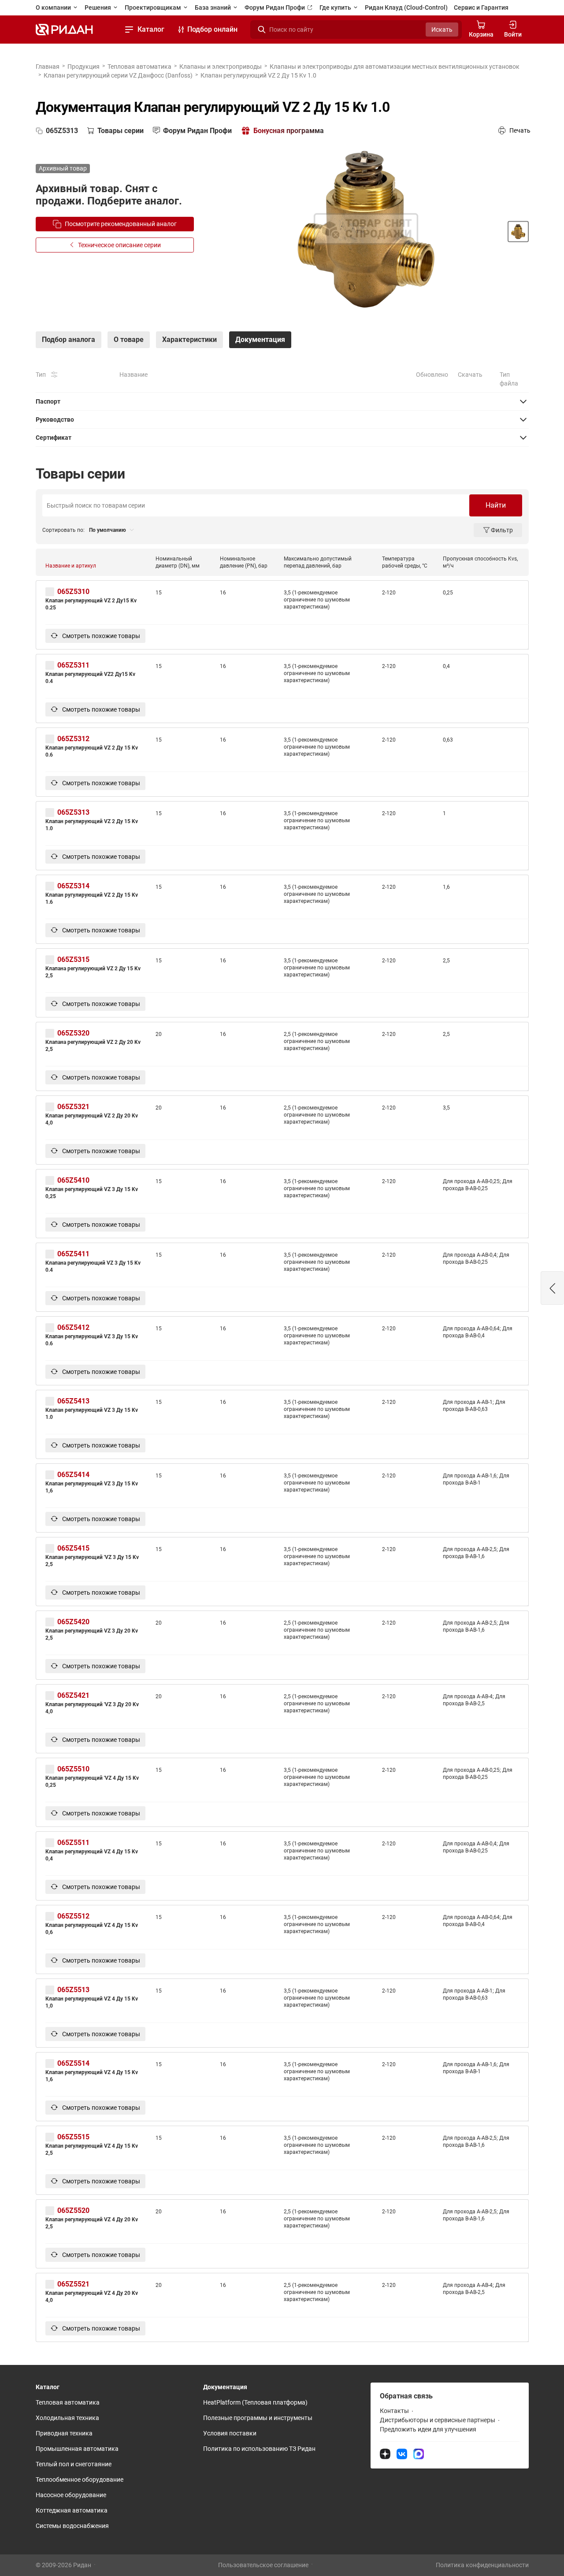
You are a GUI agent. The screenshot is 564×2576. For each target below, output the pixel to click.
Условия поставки (230, 2433)
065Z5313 (73, 812)
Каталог (151, 29)
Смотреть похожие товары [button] (100, 636)
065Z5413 (73, 1401)
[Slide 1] (518, 231)
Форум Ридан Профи (275, 7)
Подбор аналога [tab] (69, 340)
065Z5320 (73, 1033)
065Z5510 (73, 1769)
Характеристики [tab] (189, 340)
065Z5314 (73, 886)
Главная (48, 67)
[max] (419, 2454)
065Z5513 (73, 1990)
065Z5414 (73, 1475)
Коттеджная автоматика (72, 2510)
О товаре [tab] (129, 340)
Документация (225, 2387)
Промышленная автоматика (77, 2449)
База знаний (213, 7)
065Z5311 (73, 665)
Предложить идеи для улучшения (428, 2429)
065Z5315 (73, 960)
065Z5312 (73, 739)
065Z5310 (73, 592)
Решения (98, 7)
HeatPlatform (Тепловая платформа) (255, 2402)
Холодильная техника (67, 2418)
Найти (496, 505)
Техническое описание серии (119, 245)
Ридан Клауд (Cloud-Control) (406, 7)
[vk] (402, 2454)
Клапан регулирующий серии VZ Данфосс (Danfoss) (118, 75)
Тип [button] (41, 375)
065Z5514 (73, 2063)
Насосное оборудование (71, 2495)
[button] (553, 1288)
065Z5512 (73, 1916)
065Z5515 (73, 2137)
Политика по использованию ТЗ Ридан (259, 2449)
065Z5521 (73, 2284)
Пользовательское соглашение (263, 2565)
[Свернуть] (282, 401)
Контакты (394, 2411)
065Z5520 (73, 2210)
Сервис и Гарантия (481, 7)
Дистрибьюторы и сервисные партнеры (438, 2420)
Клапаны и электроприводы (221, 67)
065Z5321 (73, 1107)
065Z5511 (73, 1843)
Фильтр (502, 530)
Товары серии (121, 131)
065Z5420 (73, 1622)
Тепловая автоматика (139, 67)
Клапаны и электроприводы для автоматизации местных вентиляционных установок (395, 67)
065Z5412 (73, 1327)
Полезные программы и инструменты (258, 2418)
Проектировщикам (154, 7)
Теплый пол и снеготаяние (74, 2464)
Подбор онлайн (212, 29)
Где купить (336, 7)
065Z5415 (73, 1548)
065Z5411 (73, 1254)
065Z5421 (73, 1695)
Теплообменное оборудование (80, 2479)
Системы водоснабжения (72, 2526)
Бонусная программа (289, 131)
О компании (54, 7)
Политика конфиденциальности (482, 2565)
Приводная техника (64, 2433)
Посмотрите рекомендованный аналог (121, 224)
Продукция (83, 67)
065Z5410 (73, 1180)
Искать (442, 30)
